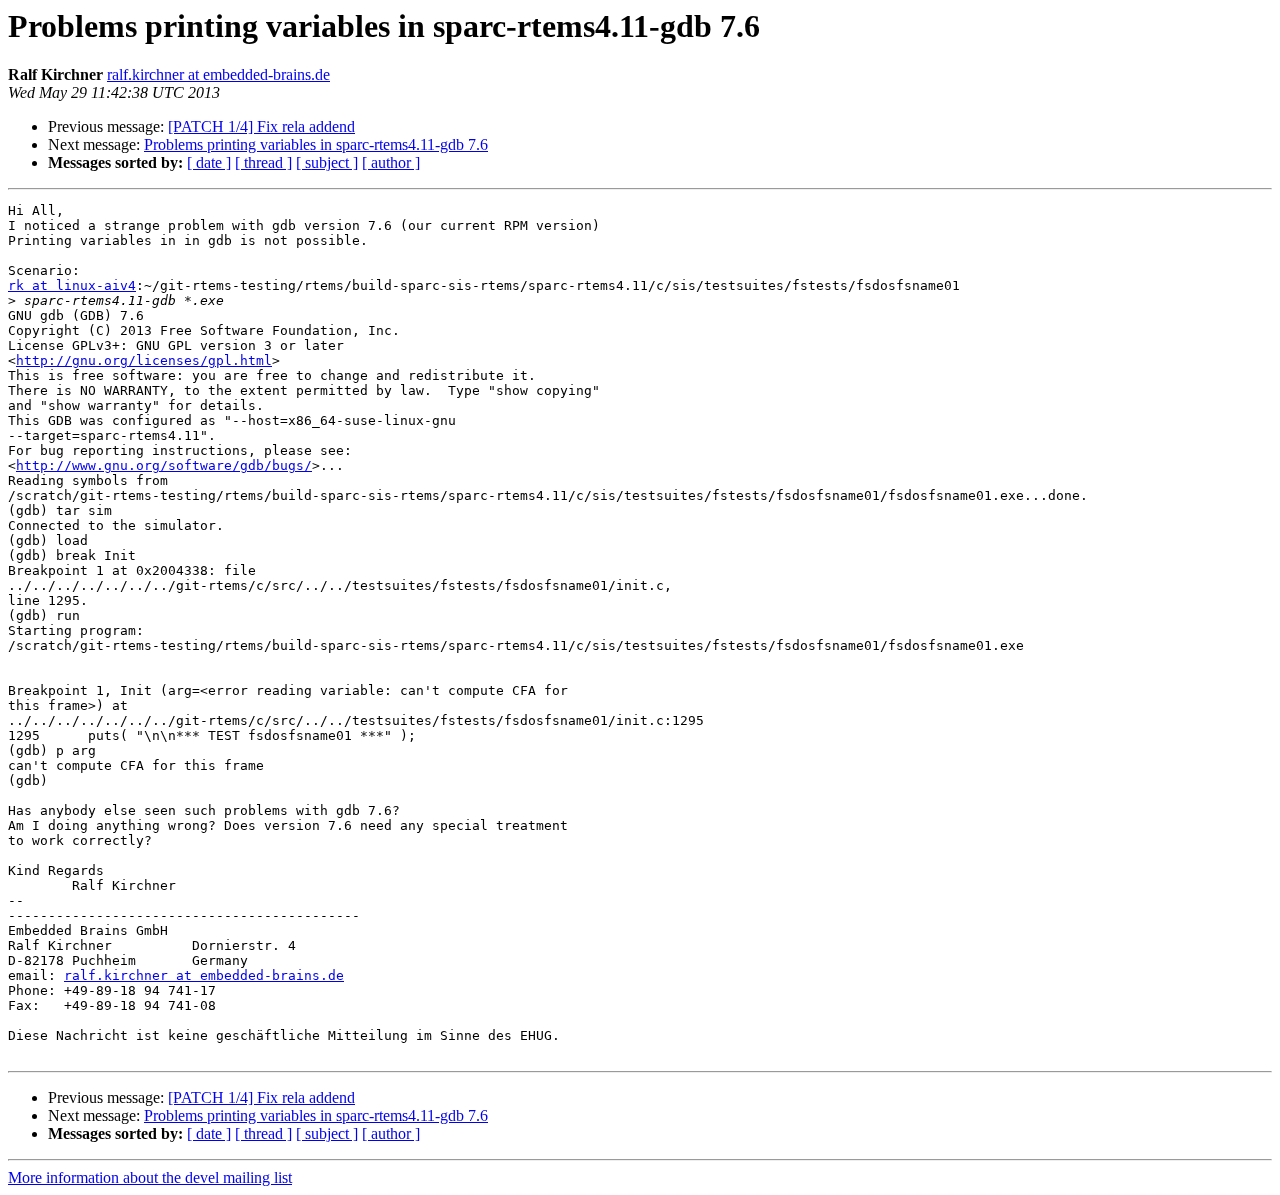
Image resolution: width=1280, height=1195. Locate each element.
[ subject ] (327, 162)
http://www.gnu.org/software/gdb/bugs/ (164, 465)
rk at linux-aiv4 (72, 285)
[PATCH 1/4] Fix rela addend (261, 126)
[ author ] (391, 162)
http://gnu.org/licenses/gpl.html (144, 360)
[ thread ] (263, 162)
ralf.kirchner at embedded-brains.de (218, 74)
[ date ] (209, 162)
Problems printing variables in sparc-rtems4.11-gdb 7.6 (316, 144)
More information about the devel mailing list (150, 1177)
